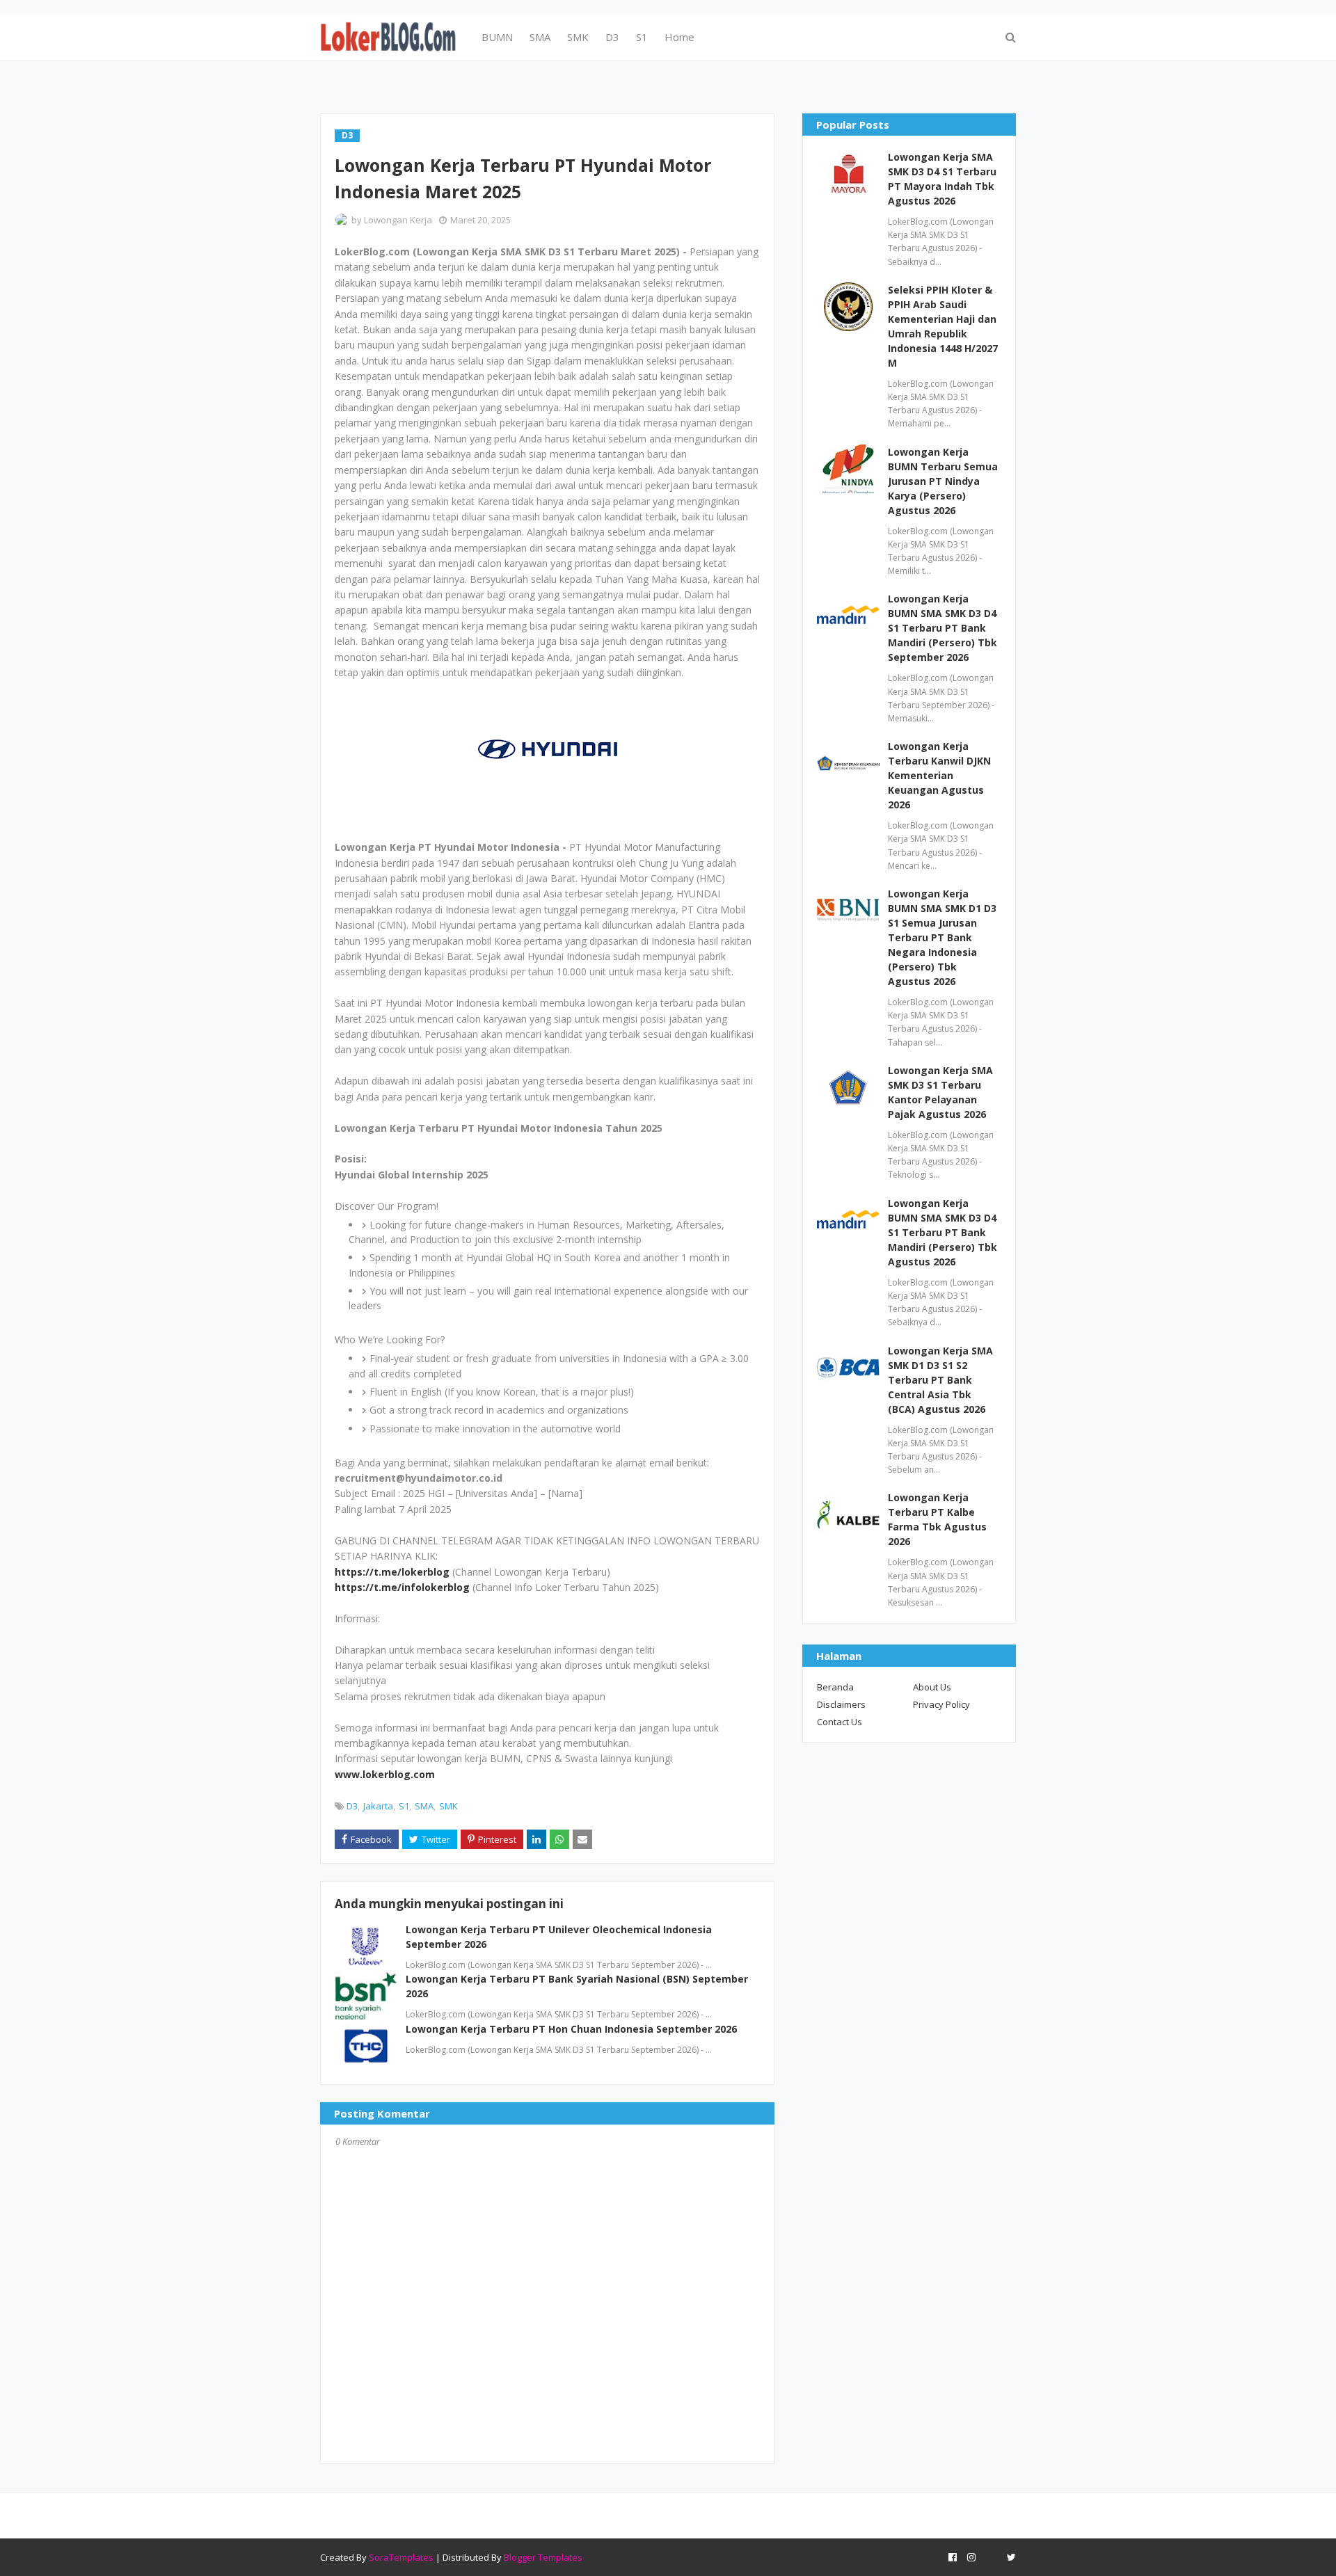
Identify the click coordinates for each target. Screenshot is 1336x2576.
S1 (404, 1806)
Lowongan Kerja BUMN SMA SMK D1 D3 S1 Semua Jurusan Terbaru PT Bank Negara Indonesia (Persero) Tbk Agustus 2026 (942, 937)
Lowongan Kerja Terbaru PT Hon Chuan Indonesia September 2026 (571, 2029)
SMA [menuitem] (540, 37)
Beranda (835, 1687)
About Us (932, 1687)
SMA (424, 1806)
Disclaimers (841, 1704)
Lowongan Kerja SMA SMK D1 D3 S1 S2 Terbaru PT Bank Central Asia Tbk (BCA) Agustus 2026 (940, 1380)
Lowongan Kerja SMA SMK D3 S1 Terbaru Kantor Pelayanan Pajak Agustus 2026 (940, 1092)
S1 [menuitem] (642, 37)
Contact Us (840, 1722)
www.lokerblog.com (385, 1774)
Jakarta (378, 1806)
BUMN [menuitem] (497, 37)
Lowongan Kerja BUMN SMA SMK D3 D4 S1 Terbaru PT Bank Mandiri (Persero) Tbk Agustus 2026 (943, 1232)
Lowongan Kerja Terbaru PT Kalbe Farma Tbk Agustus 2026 (937, 1519)
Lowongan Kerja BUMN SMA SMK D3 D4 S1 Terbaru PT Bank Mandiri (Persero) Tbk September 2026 (943, 628)
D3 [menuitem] (612, 37)
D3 (352, 1806)
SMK (448, 1806)
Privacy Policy (941, 1704)
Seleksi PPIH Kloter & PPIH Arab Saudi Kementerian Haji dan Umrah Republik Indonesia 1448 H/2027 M (943, 326)
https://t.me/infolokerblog (402, 1587)
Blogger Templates (543, 2557)
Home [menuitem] (679, 37)
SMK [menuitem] (578, 37)
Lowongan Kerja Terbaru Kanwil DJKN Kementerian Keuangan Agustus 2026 (939, 775)
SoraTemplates (401, 2557)
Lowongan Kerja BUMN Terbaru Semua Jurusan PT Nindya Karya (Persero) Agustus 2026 (943, 481)
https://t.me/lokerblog (392, 1572)
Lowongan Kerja (398, 220)
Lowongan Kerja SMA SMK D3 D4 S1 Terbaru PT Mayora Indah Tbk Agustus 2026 (942, 179)
